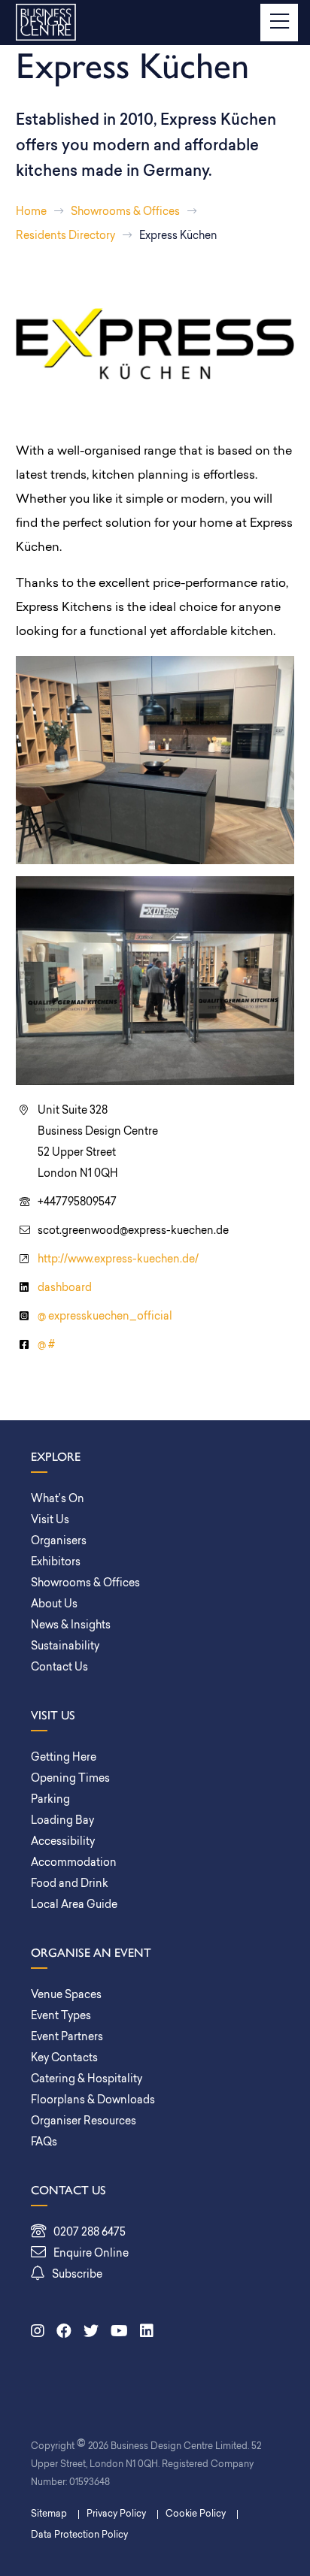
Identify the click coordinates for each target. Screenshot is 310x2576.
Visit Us (50, 1521)
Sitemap (49, 2514)
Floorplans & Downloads (93, 2101)
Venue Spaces (66, 1995)
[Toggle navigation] (279, 23)
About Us (54, 1605)
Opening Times (70, 1779)
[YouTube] (119, 2333)
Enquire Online (91, 2254)
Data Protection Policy (79, 2535)
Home (31, 212)
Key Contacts (64, 2059)
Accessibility (63, 1842)
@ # (46, 1345)
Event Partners (67, 2038)
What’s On (58, 1500)
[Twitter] (91, 2333)
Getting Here (64, 1758)
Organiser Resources (84, 2122)
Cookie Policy (196, 2514)
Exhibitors (56, 1563)
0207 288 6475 (90, 2233)
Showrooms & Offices (125, 212)
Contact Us (59, 1668)
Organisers (59, 1542)
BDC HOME (46, 23)
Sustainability (65, 1647)
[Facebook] (64, 2333)
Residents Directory (65, 236)
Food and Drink (70, 1884)
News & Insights (71, 1626)
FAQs (44, 2143)
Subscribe (77, 2275)
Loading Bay (62, 1821)
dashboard (65, 1288)
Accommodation (74, 1863)
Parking (50, 1800)
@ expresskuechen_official (105, 1317)
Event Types (61, 2017)
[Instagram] (38, 2333)
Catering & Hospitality (87, 2080)
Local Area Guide (74, 1905)
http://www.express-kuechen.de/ (118, 1260)
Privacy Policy (116, 2514)
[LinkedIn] (147, 2333)
